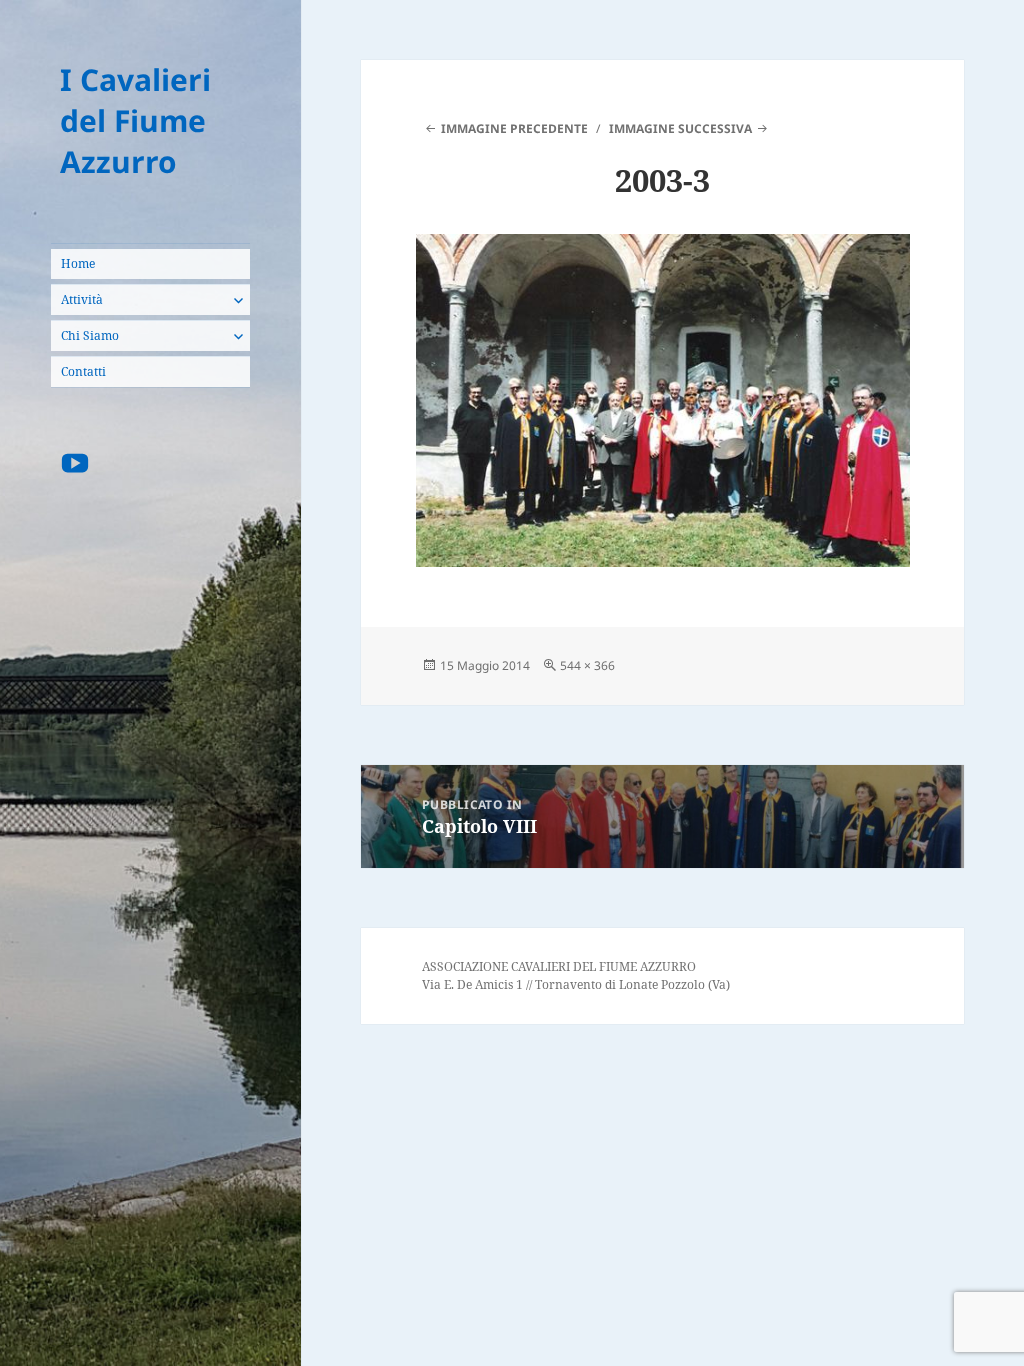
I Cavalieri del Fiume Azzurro (135, 120)
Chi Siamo (90, 335)
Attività (82, 299)
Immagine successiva (680, 128)
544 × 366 (587, 665)
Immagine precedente (514, 128)
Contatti (83, 371)
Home (78, 263)
